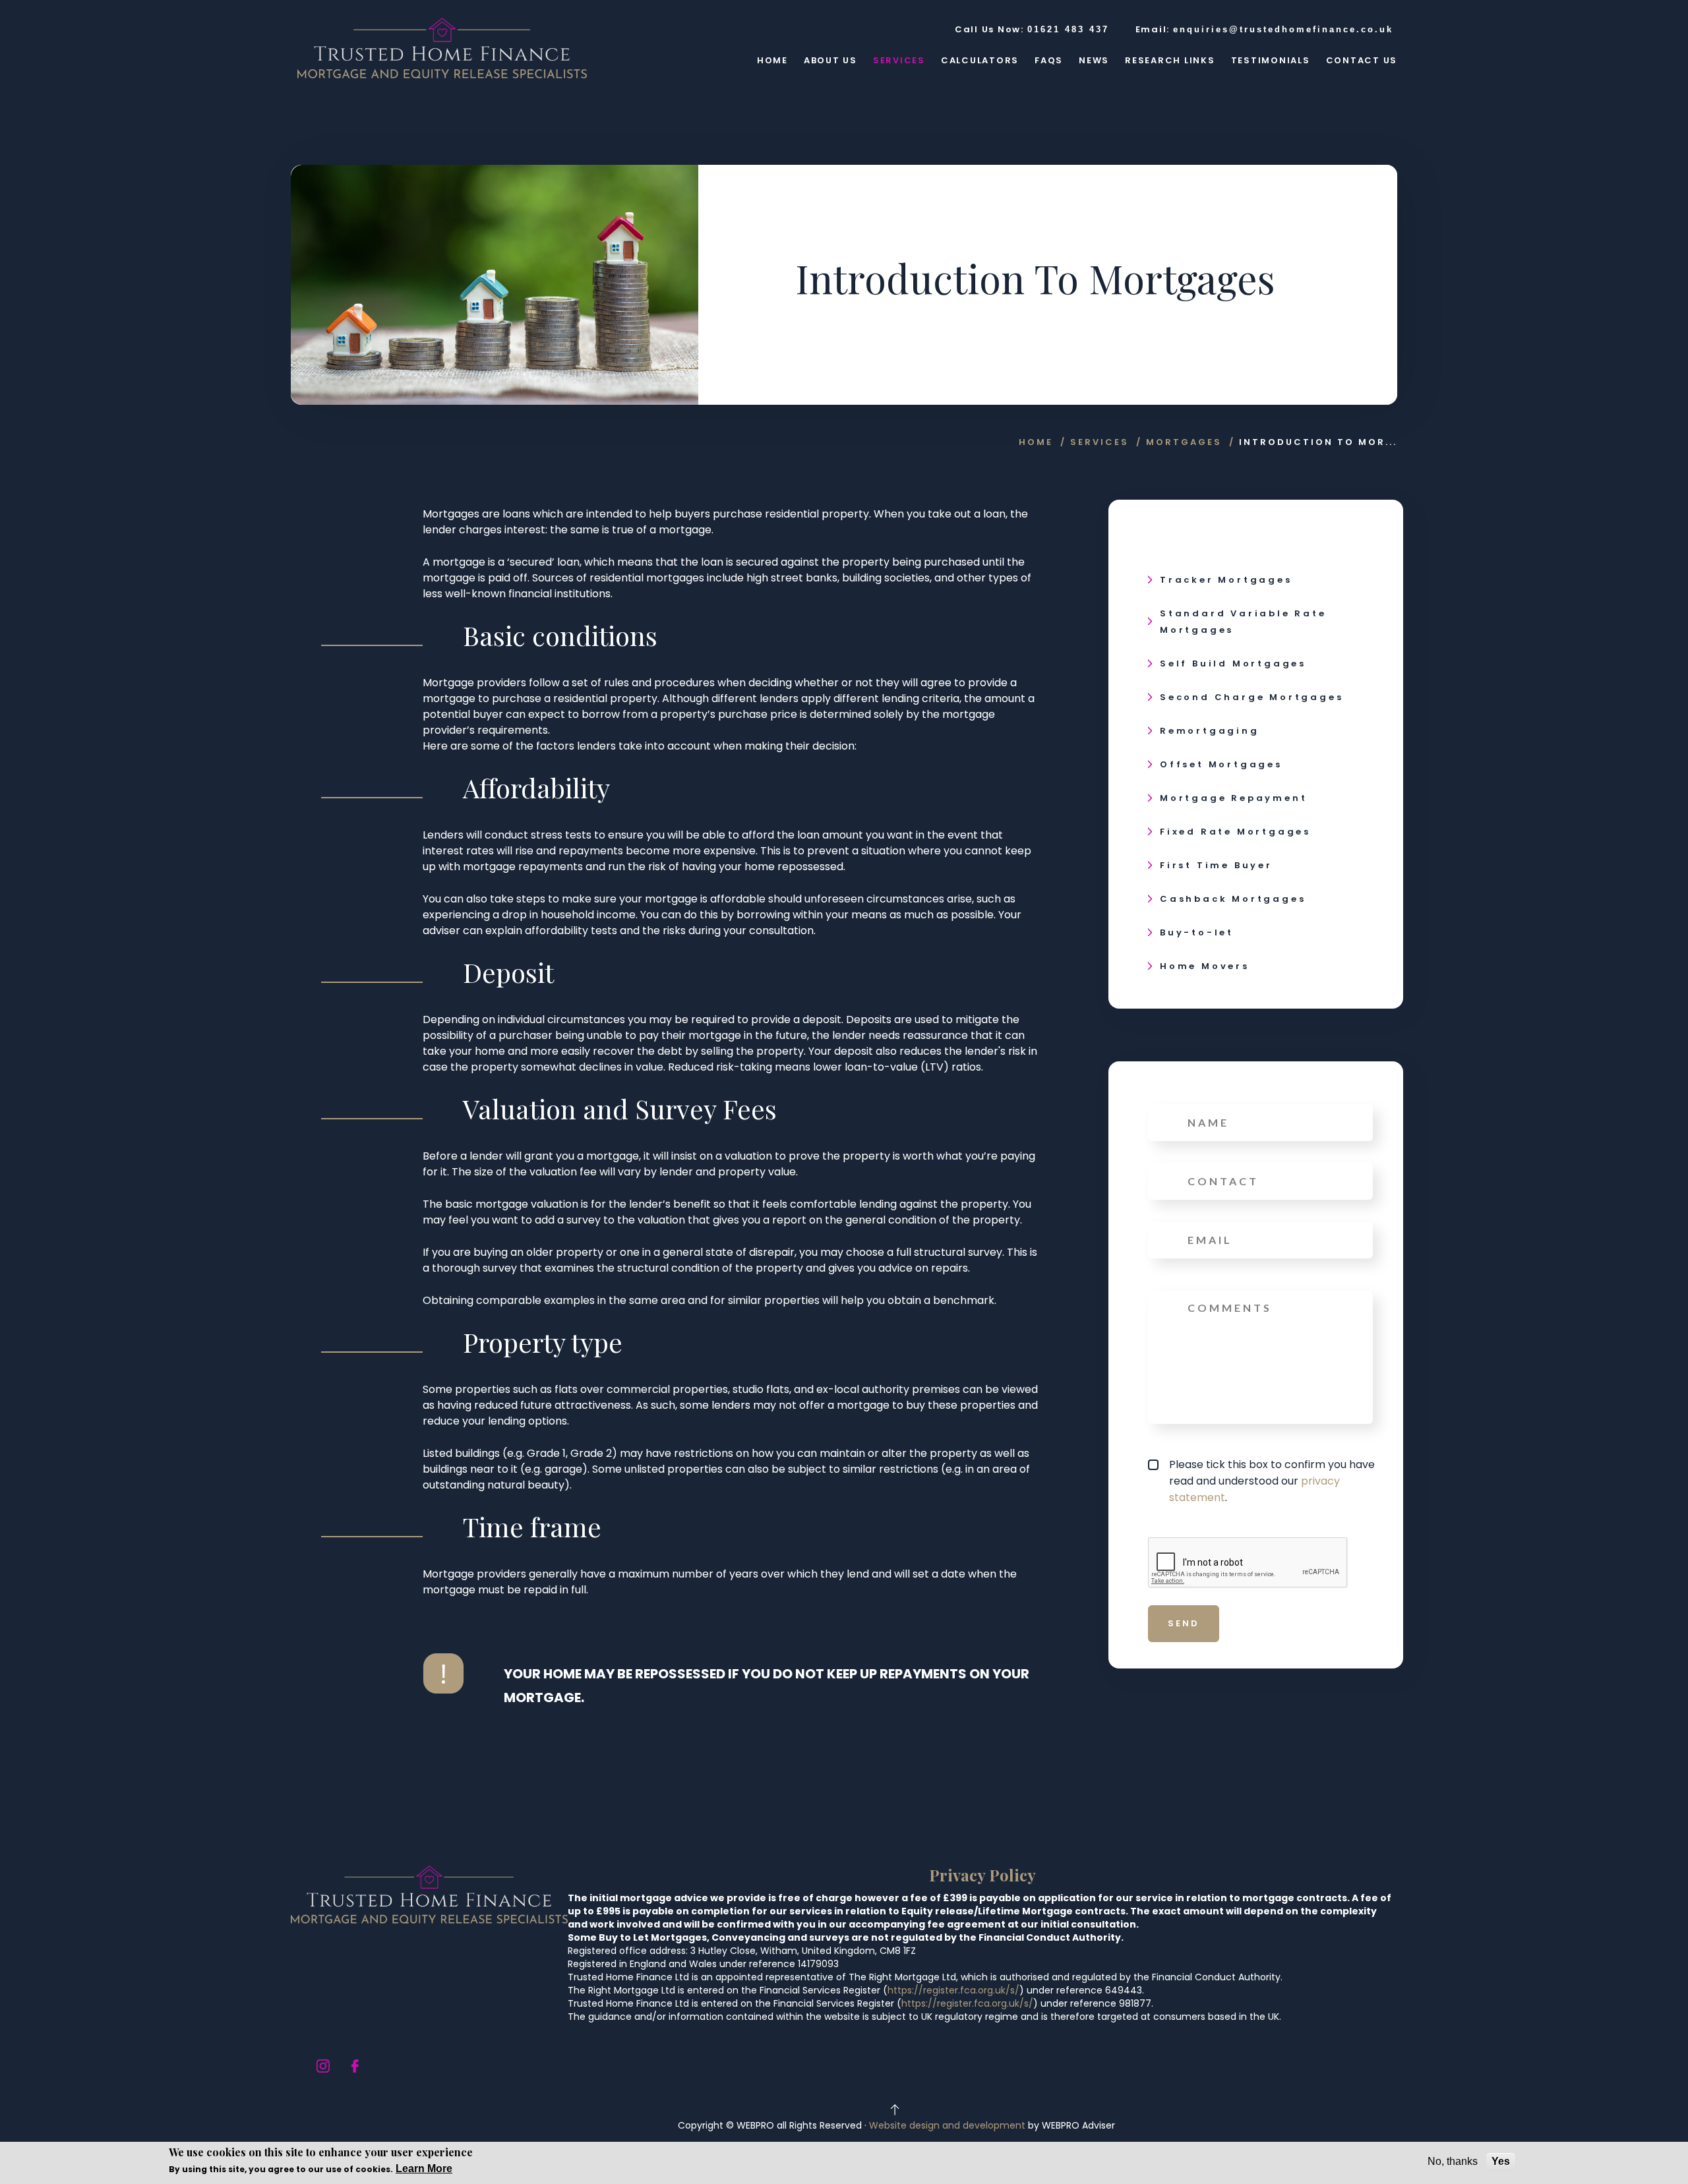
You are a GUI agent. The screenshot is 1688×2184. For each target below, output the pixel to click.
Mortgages (1184, 442)
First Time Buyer (1216, 865)
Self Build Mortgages (1233, 664)
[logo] (442, 48)
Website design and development (947, 2125)
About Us (830, 60)
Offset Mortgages (1221, 764)
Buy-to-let (1197, 932)
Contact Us (1362, 60)
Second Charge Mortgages (1251, 697)
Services (899, 60)
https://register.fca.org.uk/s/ (953, 1990)
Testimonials (1271, 60)
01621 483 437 (1068, 29)
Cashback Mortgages (1233, 899)
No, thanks (1453, 2161)
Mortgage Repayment (1233, 798)
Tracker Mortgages (1226, 580)
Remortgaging (1210, 731)
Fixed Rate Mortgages (1235, 832)
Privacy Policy (982, 1875)
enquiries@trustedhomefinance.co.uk (1283, 29)
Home (772, 60)
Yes (1501, 2161)
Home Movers (1205, 966)
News (1094, 60)
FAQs (1049, 60)
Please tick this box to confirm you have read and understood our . (1272, 1481)
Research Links (1170, 60)
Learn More (424, 2169)
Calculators (980, 60)
